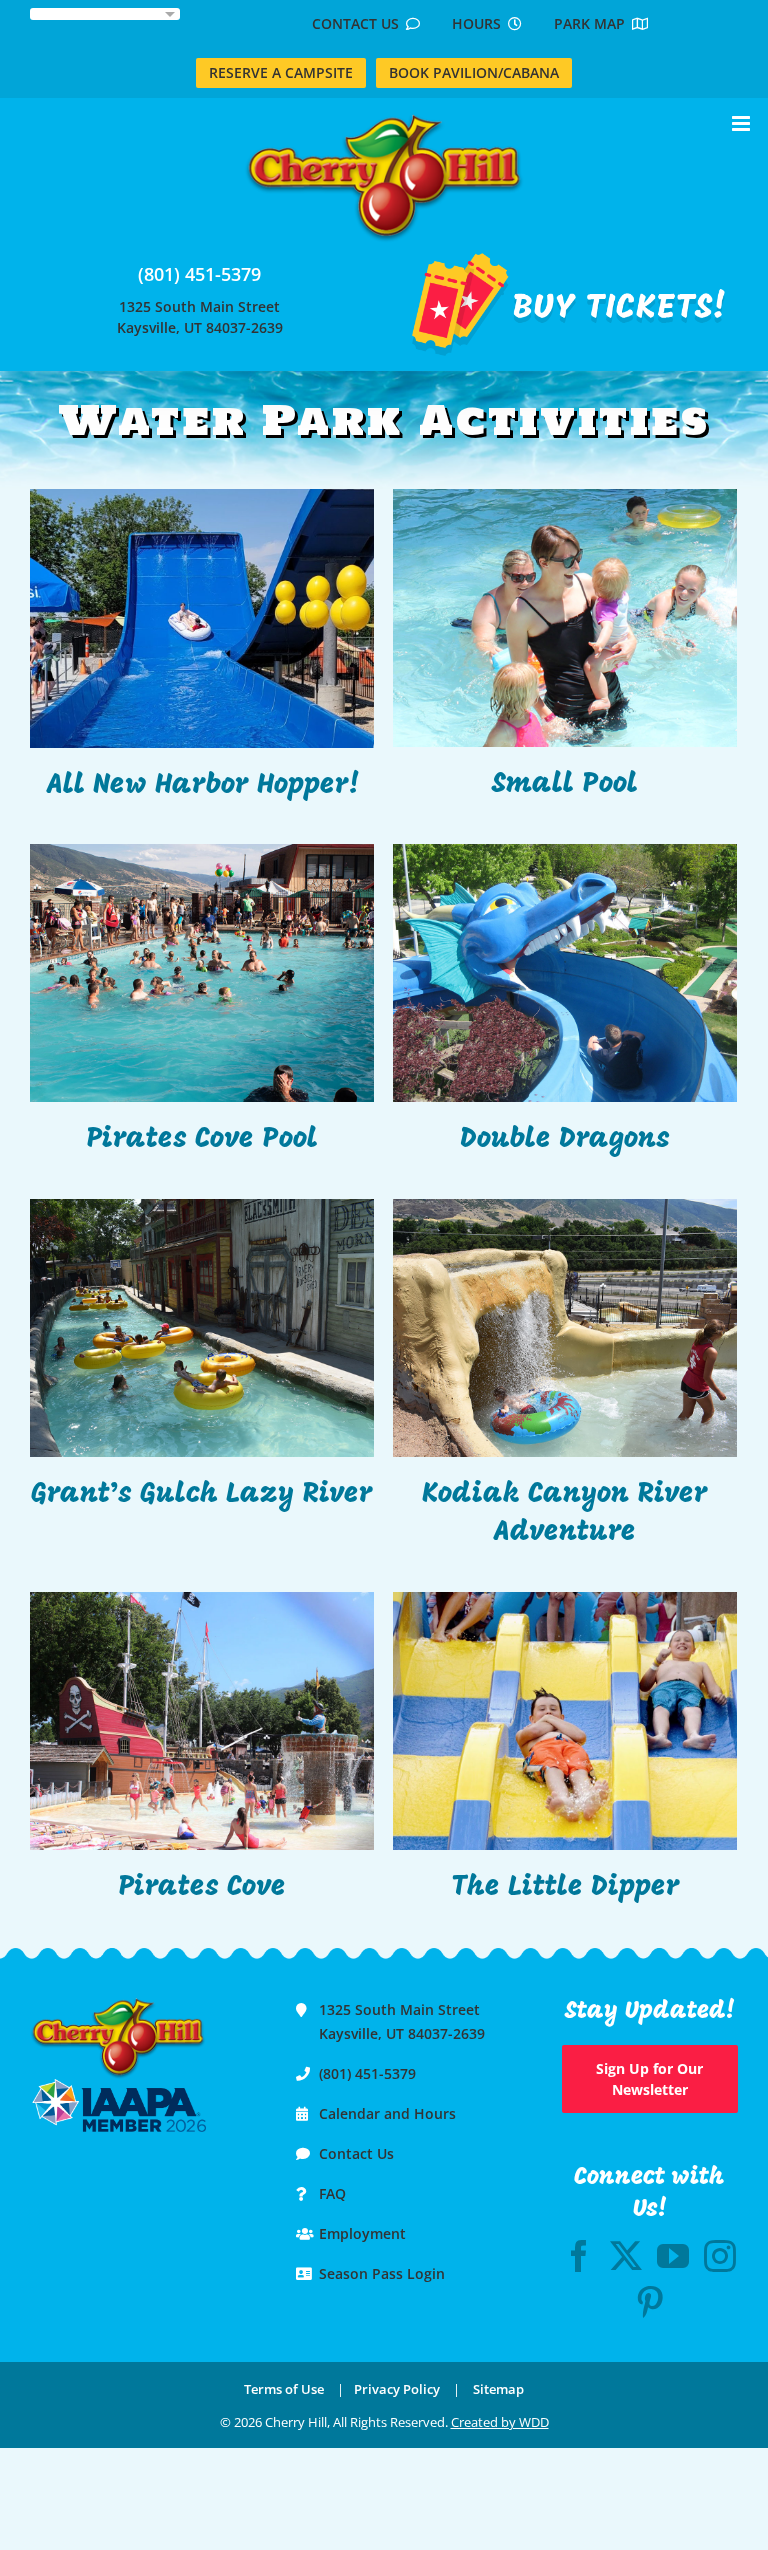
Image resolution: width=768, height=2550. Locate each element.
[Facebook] (579, 2256)
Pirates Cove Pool (202, 1140)
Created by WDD (500, 2422)
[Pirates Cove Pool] (202, 973)
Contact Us (359, 23)
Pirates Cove (202, 1888)
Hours (480, 23)
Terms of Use (284, 2389)
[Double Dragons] (565, 973)
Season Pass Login (382, 2273)
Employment (362, 2233)
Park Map (593, 23)
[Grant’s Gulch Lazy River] (202, 1328)
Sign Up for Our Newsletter (649, 2079)
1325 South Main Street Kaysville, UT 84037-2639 (200, 317)
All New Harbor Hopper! (202, 786)
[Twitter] (626, 2256)
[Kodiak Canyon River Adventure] (565, 1328)
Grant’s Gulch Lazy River (202, 1495)
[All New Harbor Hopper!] (202, 618)
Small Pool (565, 785)
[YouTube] (673, 2256)
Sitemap (498, 2389)
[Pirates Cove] (202, 1721)
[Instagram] (720, 2256)
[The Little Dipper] (565, 1721)
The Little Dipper (565, 1888)
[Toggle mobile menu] (742, 123)
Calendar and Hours (387, 2113)
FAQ (332, 2193)
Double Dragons (565, 1140)
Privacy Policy (397, 2389)
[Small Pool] (565, 618)
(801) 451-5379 (199, 274)
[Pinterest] (650, 2302)
